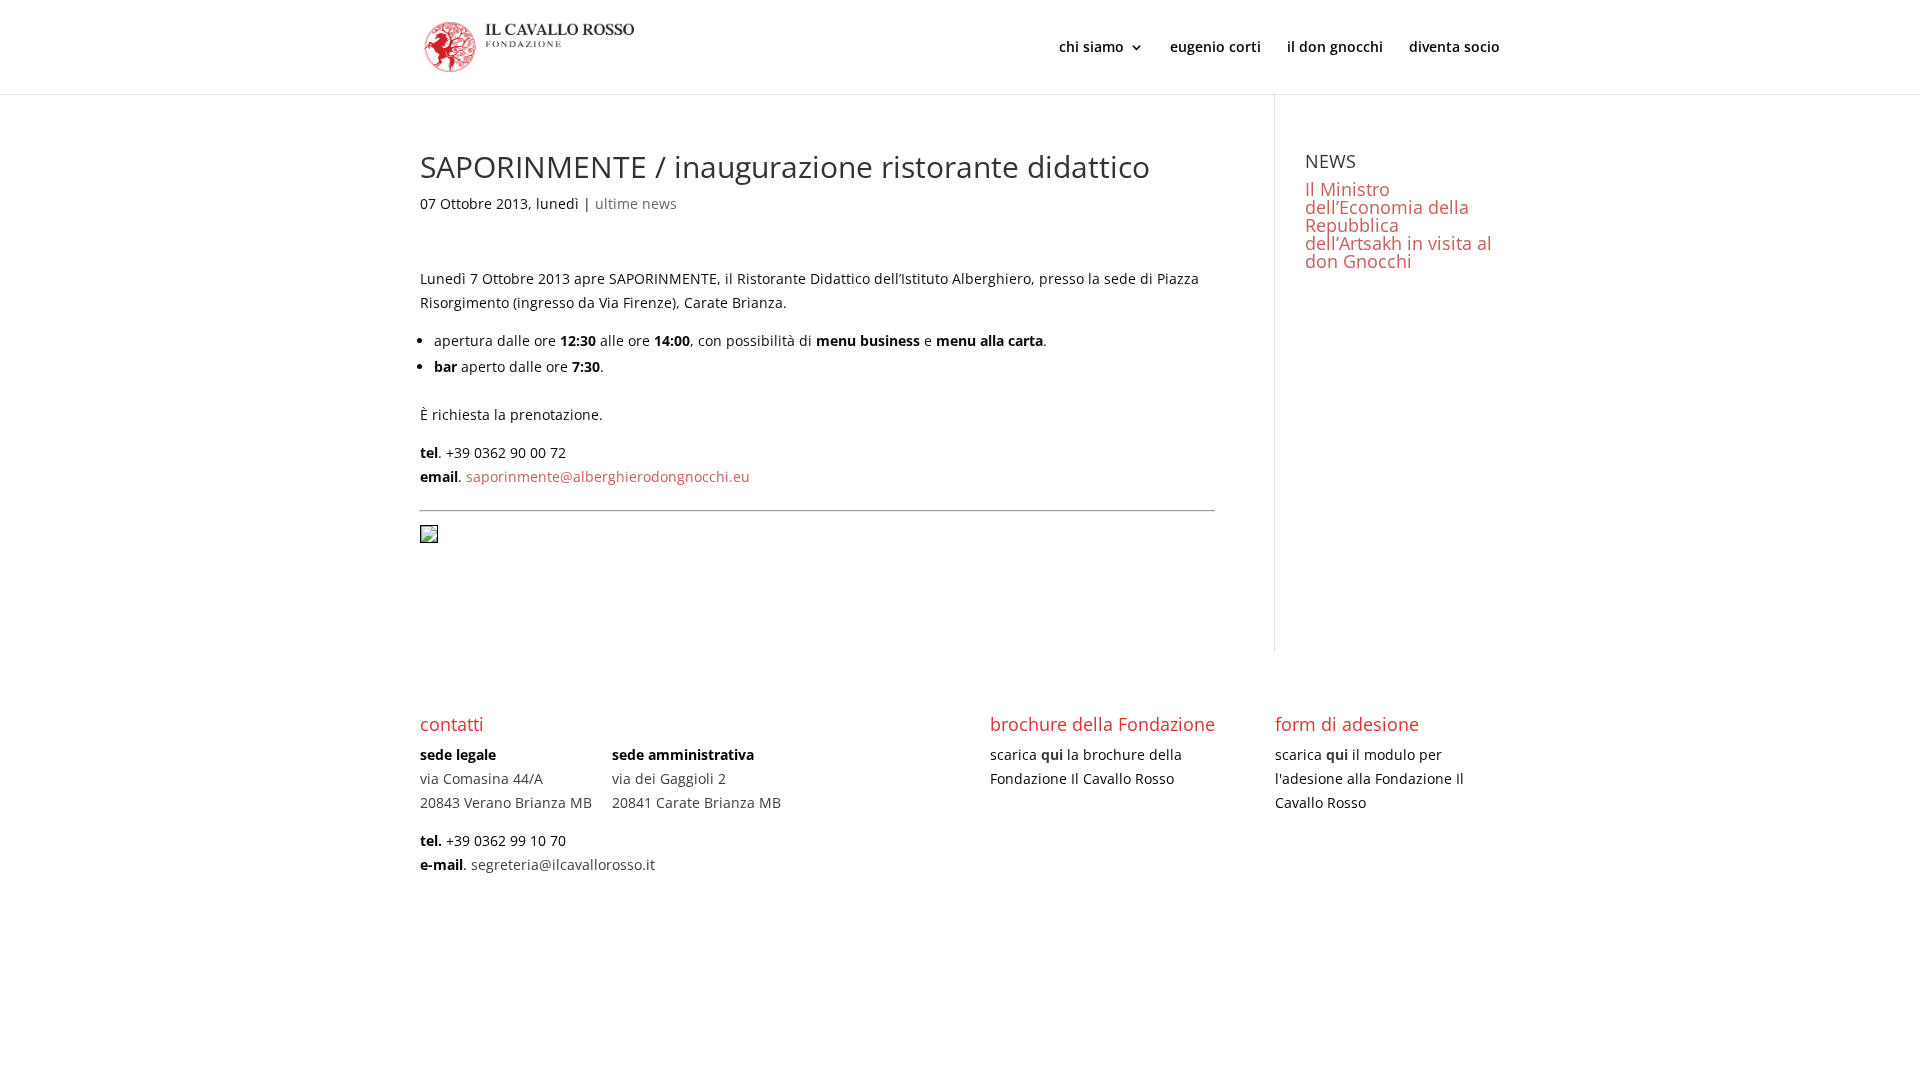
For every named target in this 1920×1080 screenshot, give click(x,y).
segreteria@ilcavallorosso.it (563, 864)
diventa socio (1454, 48)
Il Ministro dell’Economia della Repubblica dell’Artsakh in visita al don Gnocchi (1398, 225)
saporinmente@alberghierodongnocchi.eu (608, 476)
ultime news (636, 203)
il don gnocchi (1335, 48)
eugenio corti (1215, 48)
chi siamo (1091, 48)
